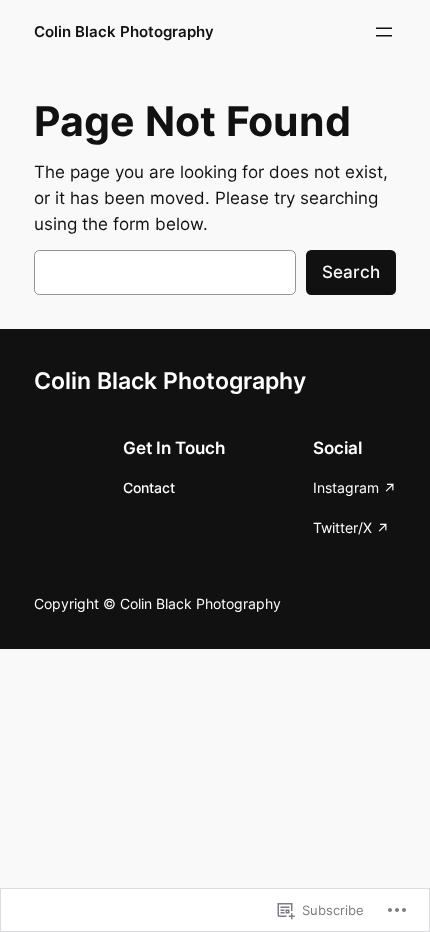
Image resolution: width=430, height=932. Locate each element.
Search (351, 272)
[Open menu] (384, 32)
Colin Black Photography (124, 32)
